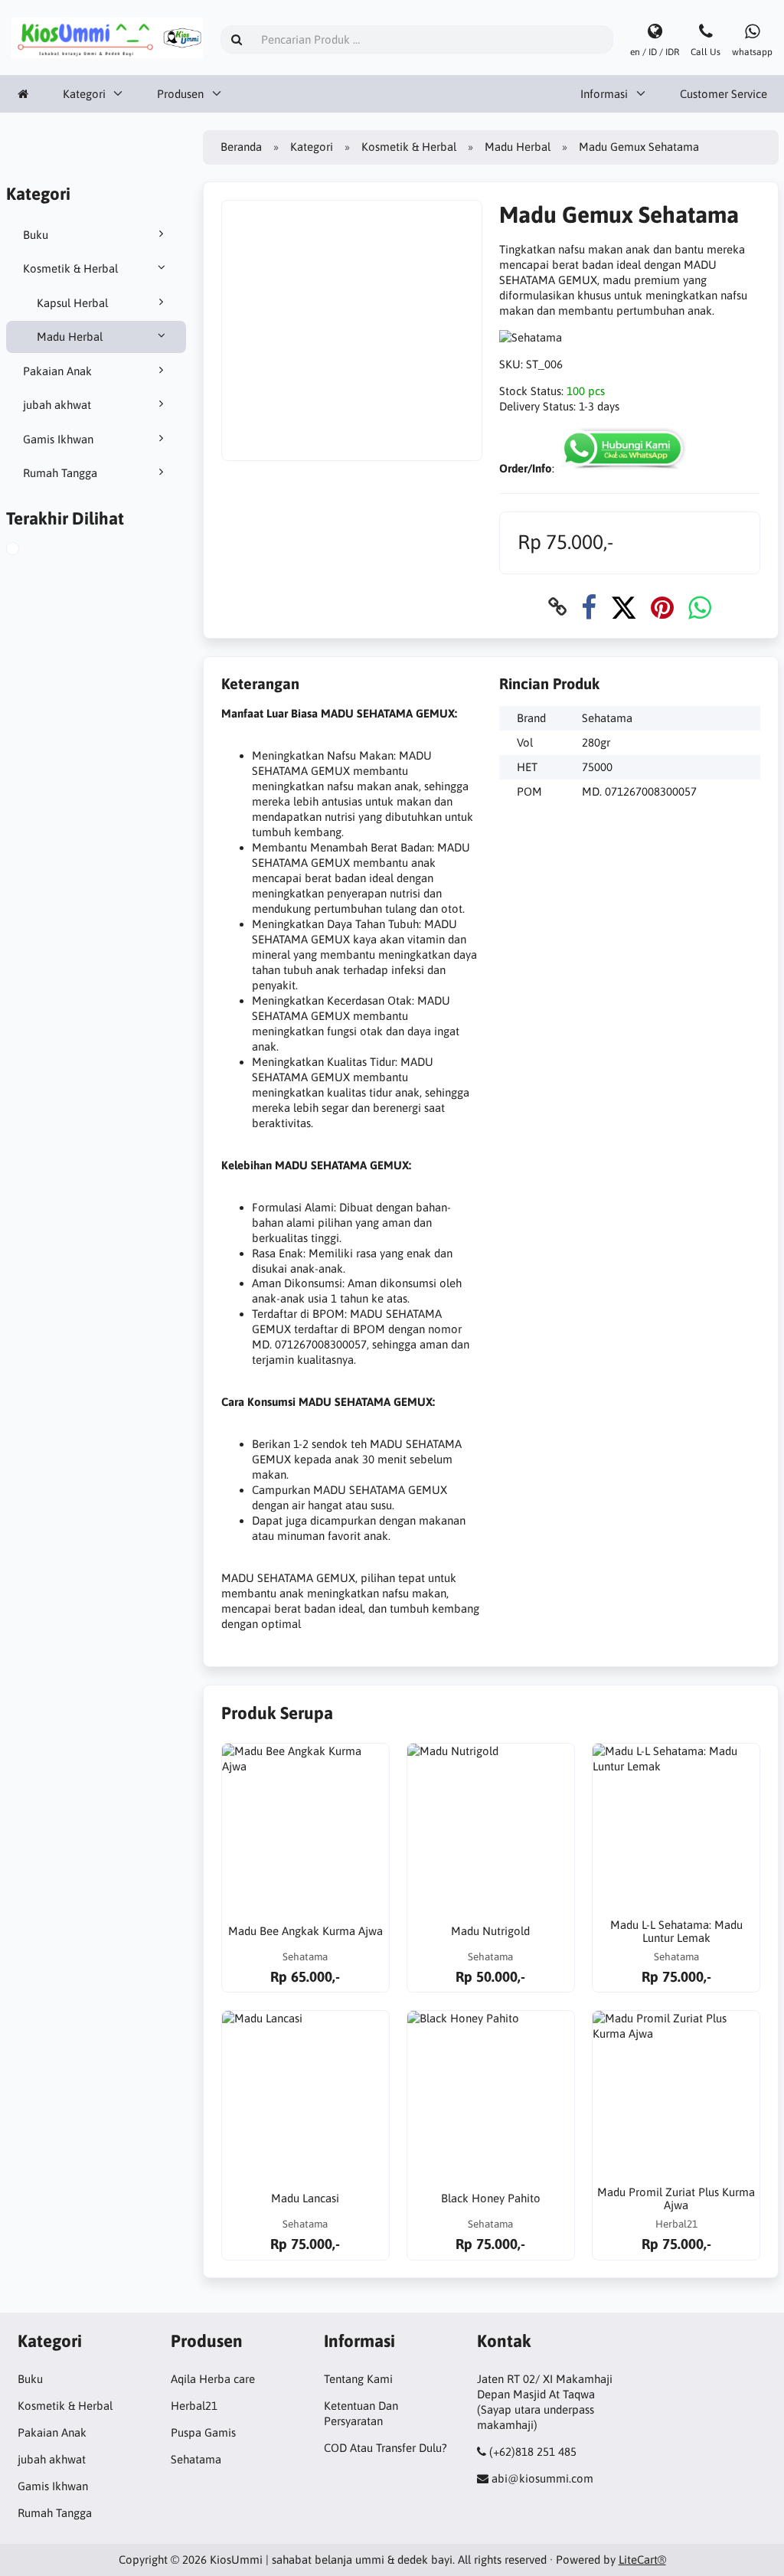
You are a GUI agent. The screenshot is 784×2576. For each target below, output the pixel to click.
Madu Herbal (70, 337)
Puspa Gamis (203, 2432)
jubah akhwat (57, 405)
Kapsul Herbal (72, 303)
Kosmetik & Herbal (70, 268)
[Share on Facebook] (589, 607)
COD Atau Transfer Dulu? (385, 2448)
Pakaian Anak (57, 371)
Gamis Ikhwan (58, 439)
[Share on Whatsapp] (700, 607)
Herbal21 (194, 2406)
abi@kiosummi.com (542, 2478)
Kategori (84, 94)
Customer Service (724, 94)
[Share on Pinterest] (662, 607)
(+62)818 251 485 (533, 2452)
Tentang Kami (358, 2379)
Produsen (180, 94)
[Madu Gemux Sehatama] (30, 551)
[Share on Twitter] (624, 607)
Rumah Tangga (60, 473)
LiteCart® (642, 2560)
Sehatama (196, 2459)
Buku (36, 235)
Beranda (241, 147)
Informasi (604, 94)
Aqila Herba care (213, 2379)
